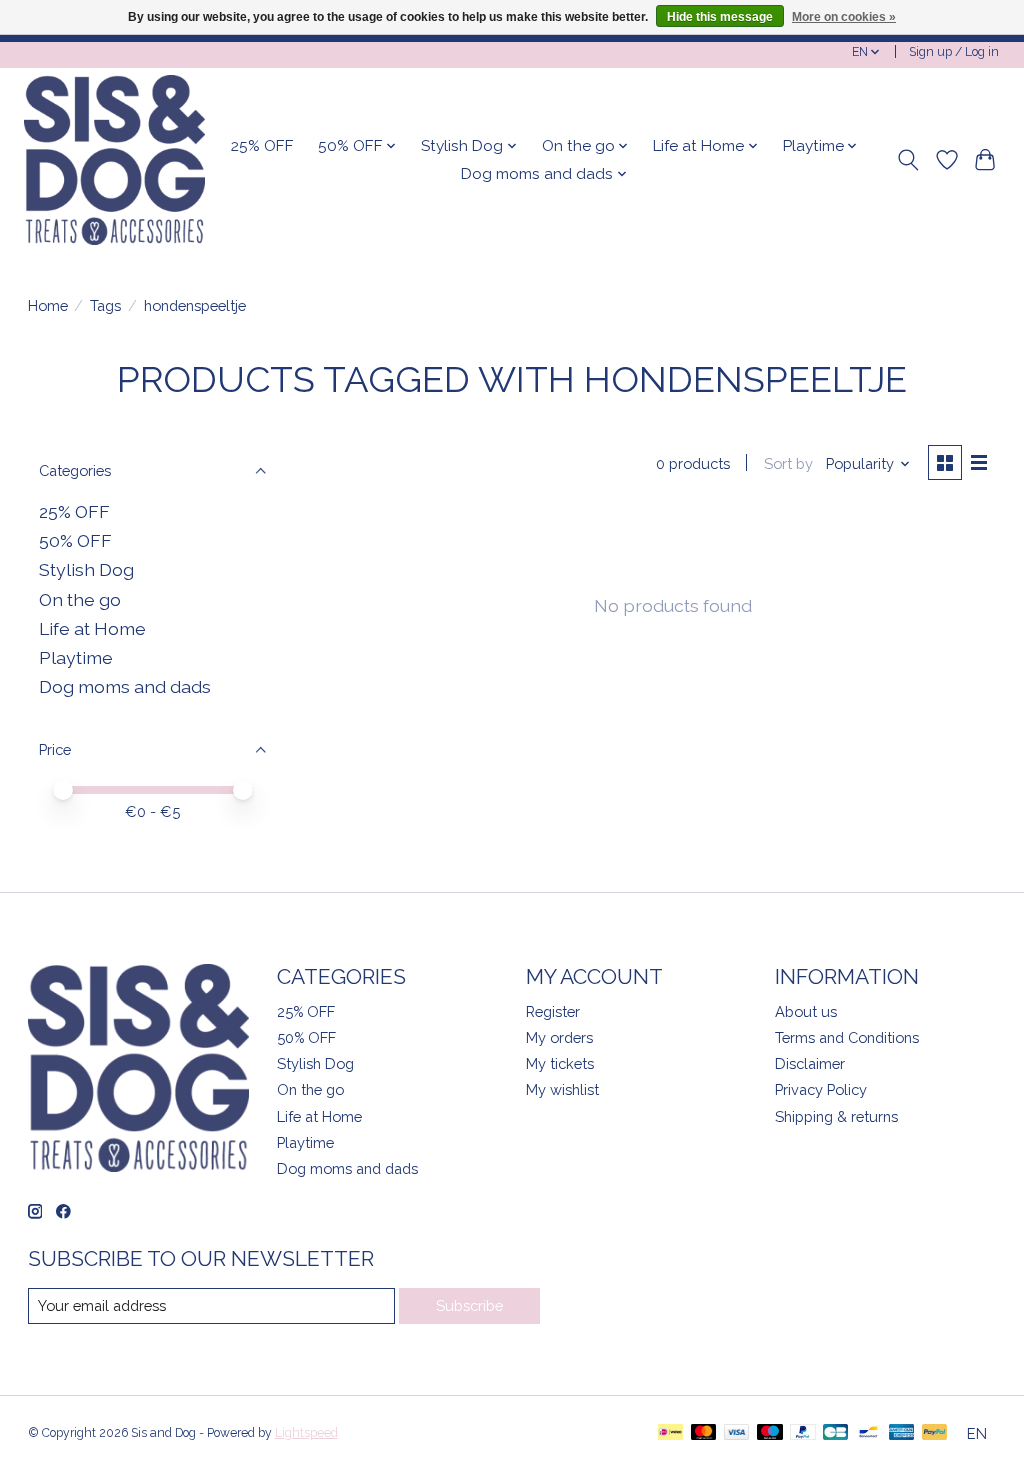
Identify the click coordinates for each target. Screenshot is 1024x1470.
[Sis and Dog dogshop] (114, 160)
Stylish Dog (86, 569)
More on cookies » (844, 17)
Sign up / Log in (954, 52)
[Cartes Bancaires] (835, 1433)
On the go (80, 599)
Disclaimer (810, 1063)
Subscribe (469, 1305)
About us (806, 1011)
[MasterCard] (704, 1433)
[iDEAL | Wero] (670, 1433)
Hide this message (720, 17)
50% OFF (75, 540)
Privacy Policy (821, 1089)
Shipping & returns (836, 1116)
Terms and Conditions (847, 1037)
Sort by (788, 463)
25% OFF (262, 146)
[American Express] (902, 1433)
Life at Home (92, 628)
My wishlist (562, 1089)
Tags (105, 305)
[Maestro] (770, 1433)
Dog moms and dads (125, 686)
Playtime (76, 657)
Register (553, 1011)
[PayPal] (803, 1433)
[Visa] (737, 1433)
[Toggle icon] (907, 160)
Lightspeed (306, 1433)
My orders (559, 1037)
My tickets (560, 1063)
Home (48, 305)
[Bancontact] (868, 1433)
